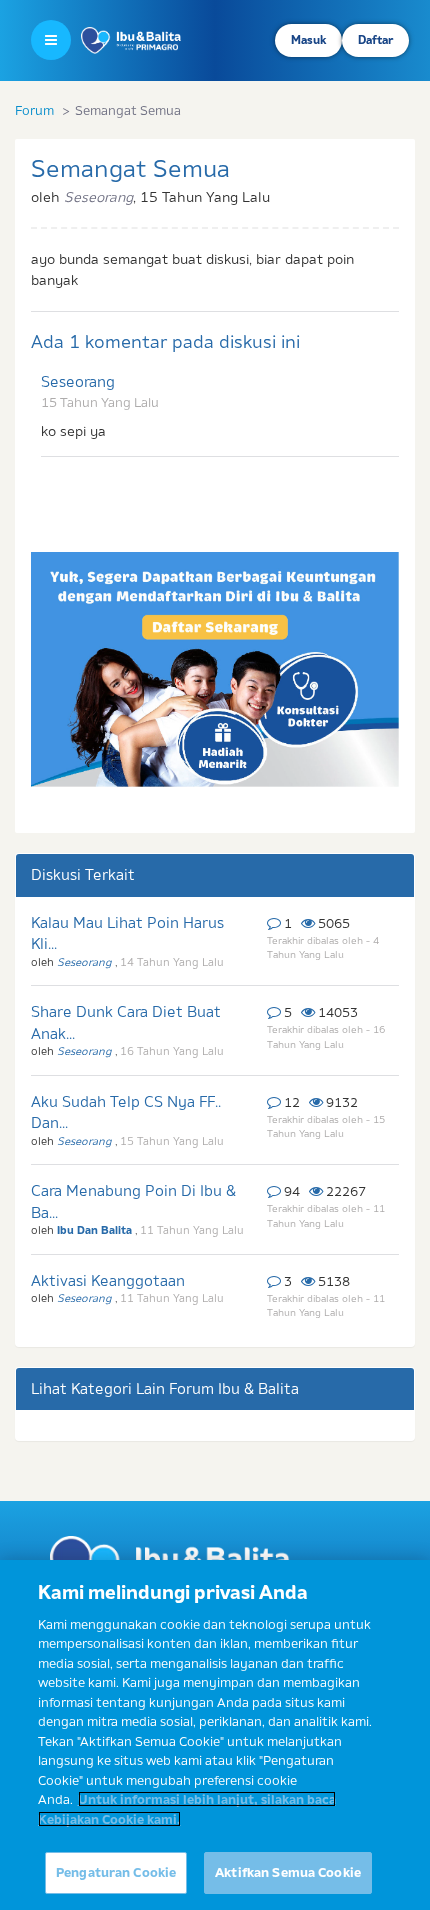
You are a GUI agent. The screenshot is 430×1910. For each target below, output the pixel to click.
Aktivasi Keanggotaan (108, 1280)
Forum (34, 110)
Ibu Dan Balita (96, 1230)
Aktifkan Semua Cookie (288, 1872)
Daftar (375, 40)
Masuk (308, 40)
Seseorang (78, 381)
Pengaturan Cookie (116, 1872)
